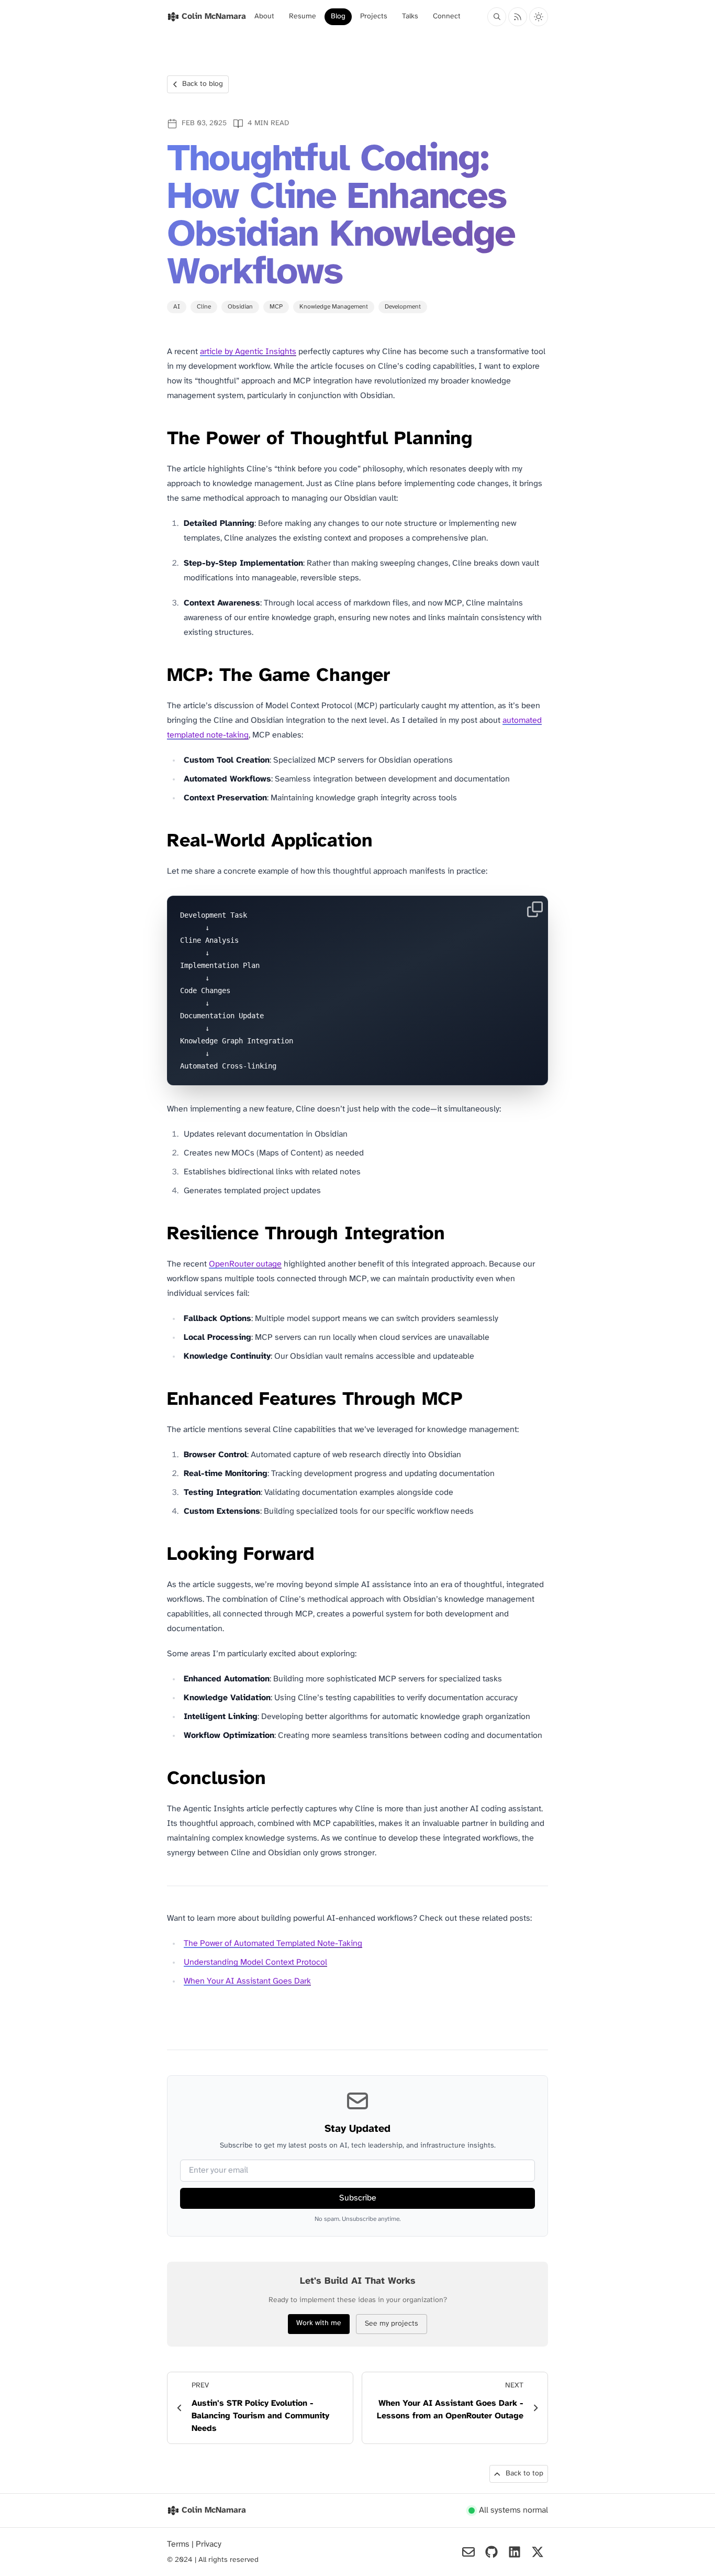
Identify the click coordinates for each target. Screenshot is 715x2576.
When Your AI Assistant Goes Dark (247, 1981)
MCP (276, 307)
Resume (303, 16)
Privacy (209, 2544)
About (264, 16)
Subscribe (358, 2198)
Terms (179, 2544)
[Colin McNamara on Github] (491, 2552)
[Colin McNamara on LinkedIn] (515, 2552)
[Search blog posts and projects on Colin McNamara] (497, 17)
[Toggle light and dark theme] (539, 17)
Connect (447, 16)
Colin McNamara (214, 2510)
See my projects (392, 2324)
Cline (204, 307)
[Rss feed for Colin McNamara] (518, 17)
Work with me (319, 2323)
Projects (374, 16)
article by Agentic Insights (248, 352)
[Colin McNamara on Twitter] (538, 2552)
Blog (338, 16)
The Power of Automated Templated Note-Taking (273, 1944)
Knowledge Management (334, 307)
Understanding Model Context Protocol (255, 1962)
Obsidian (240, 307)
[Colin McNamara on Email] (468, 2552)
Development (403, 307)
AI (177, 307)
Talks (410, 16)
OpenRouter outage (245, 1264)
